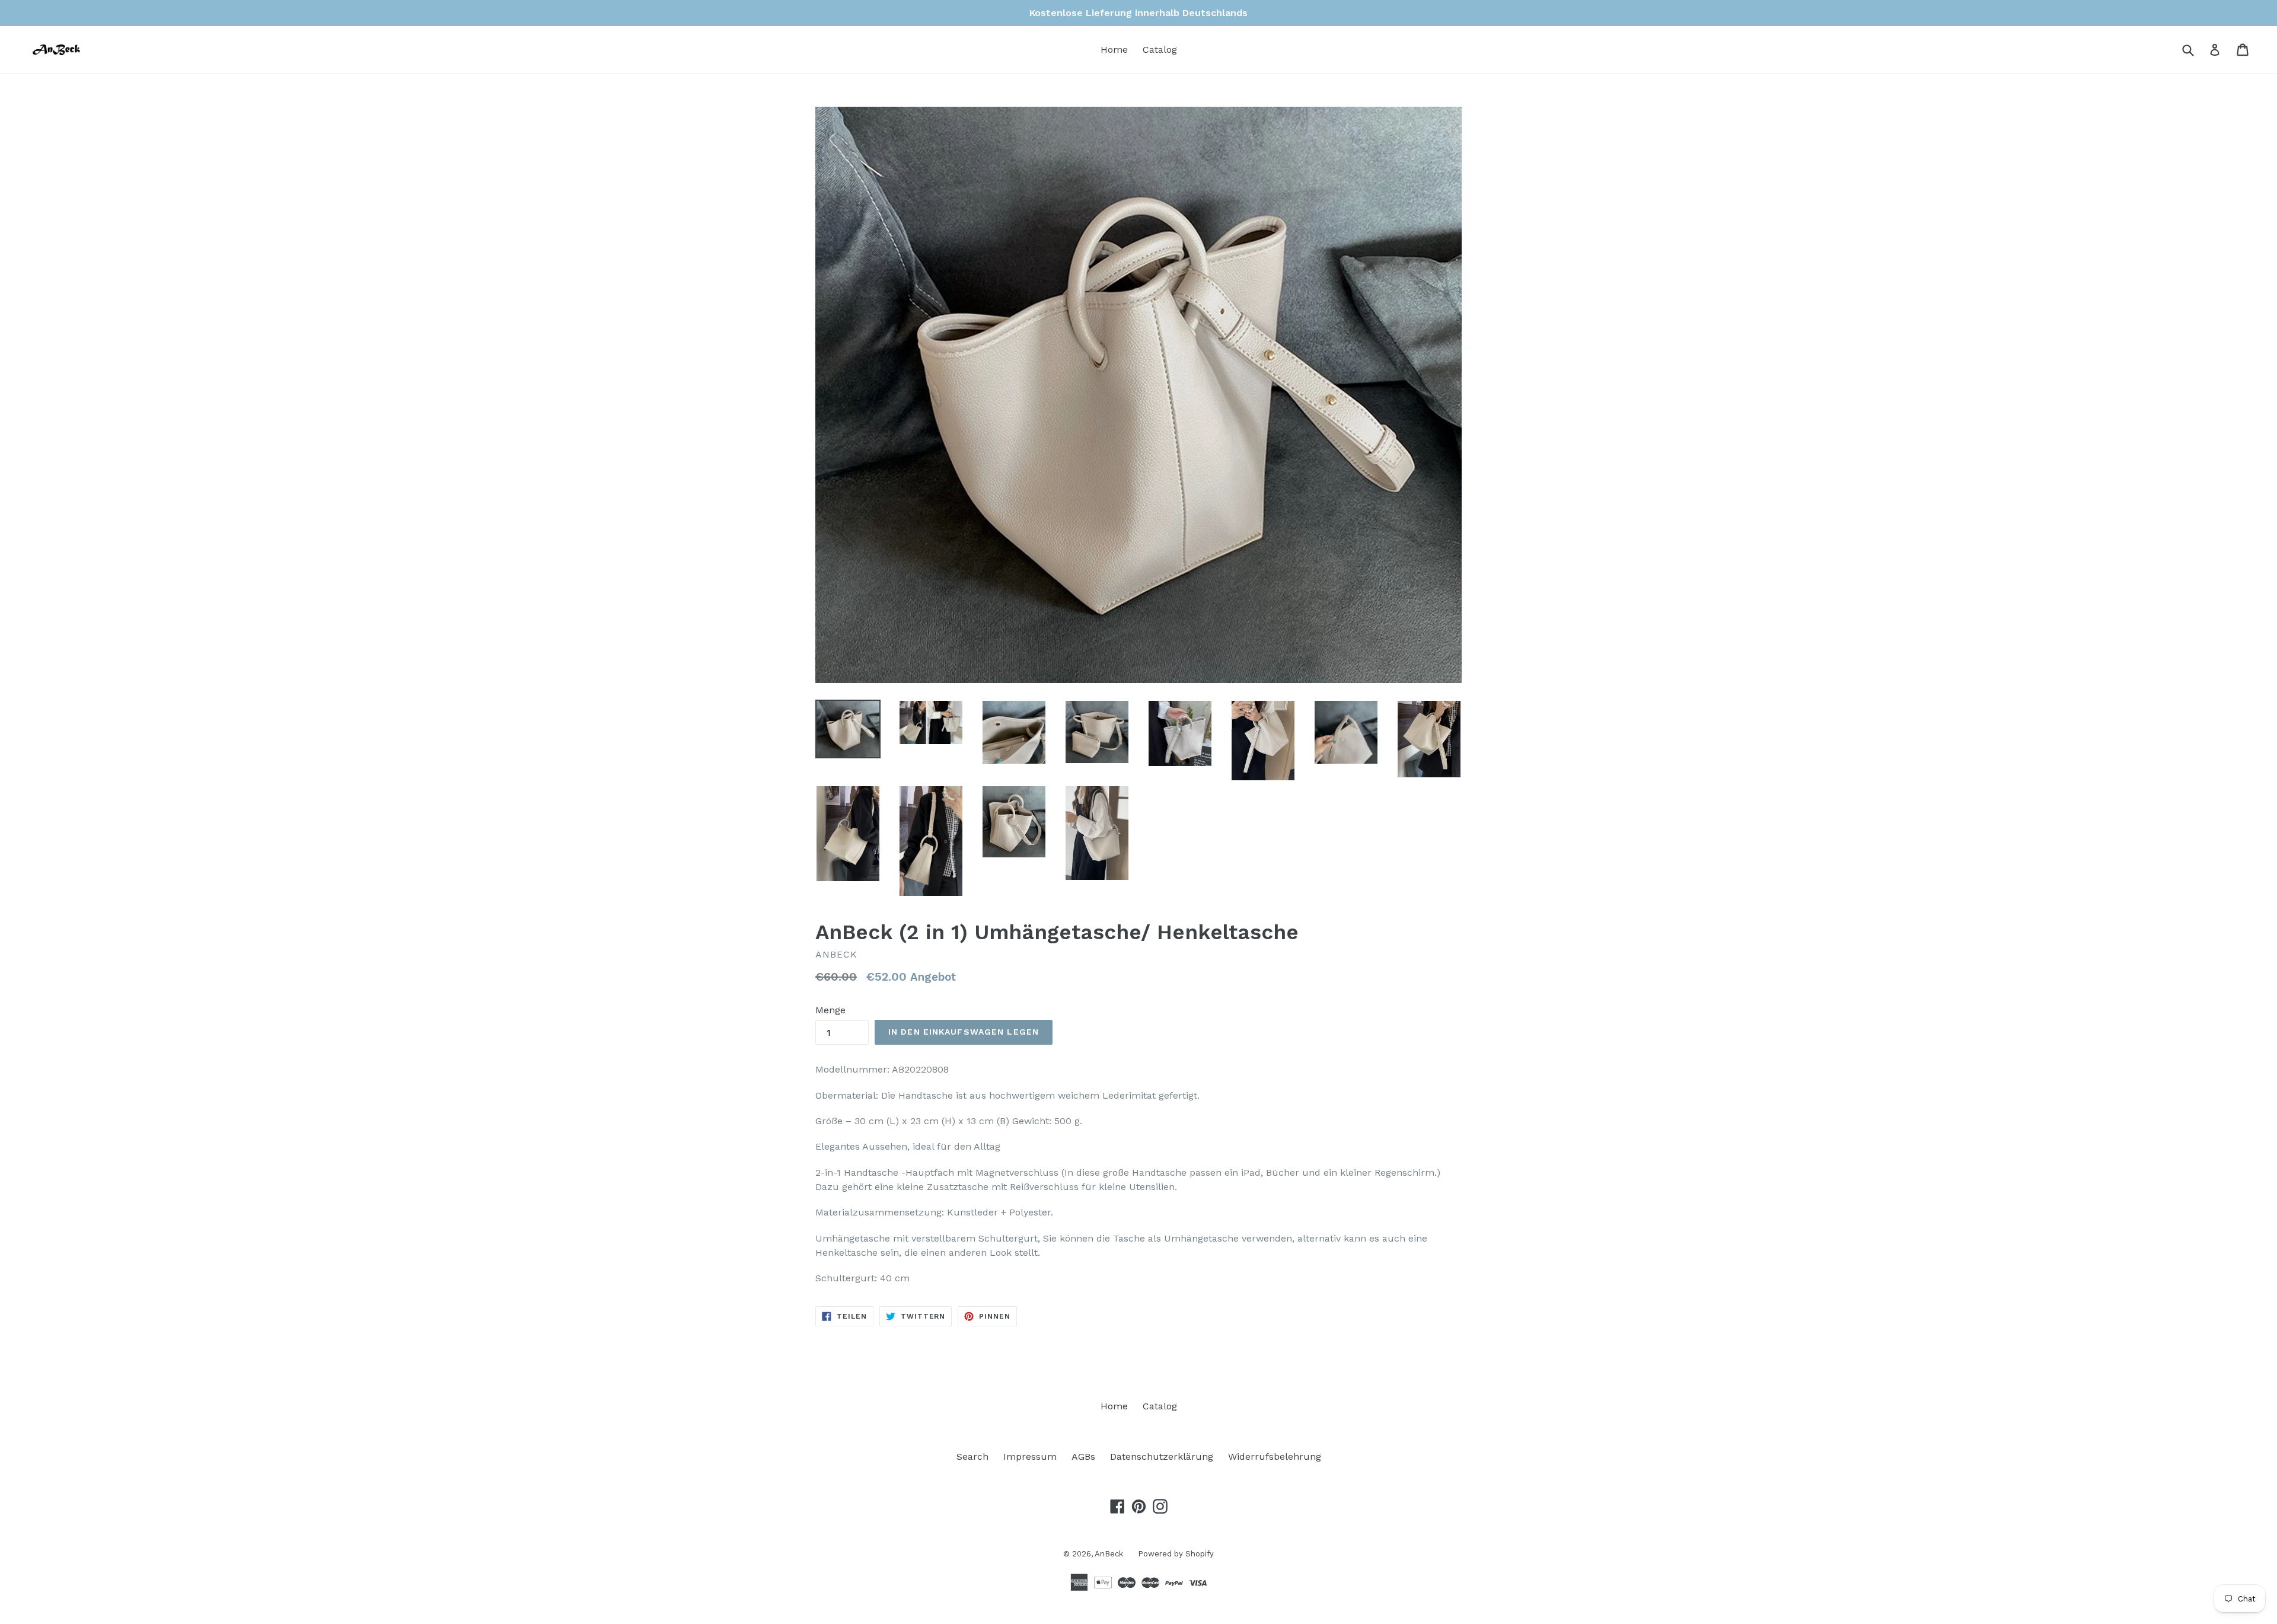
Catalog (1160, 50)
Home (1114, 50)
